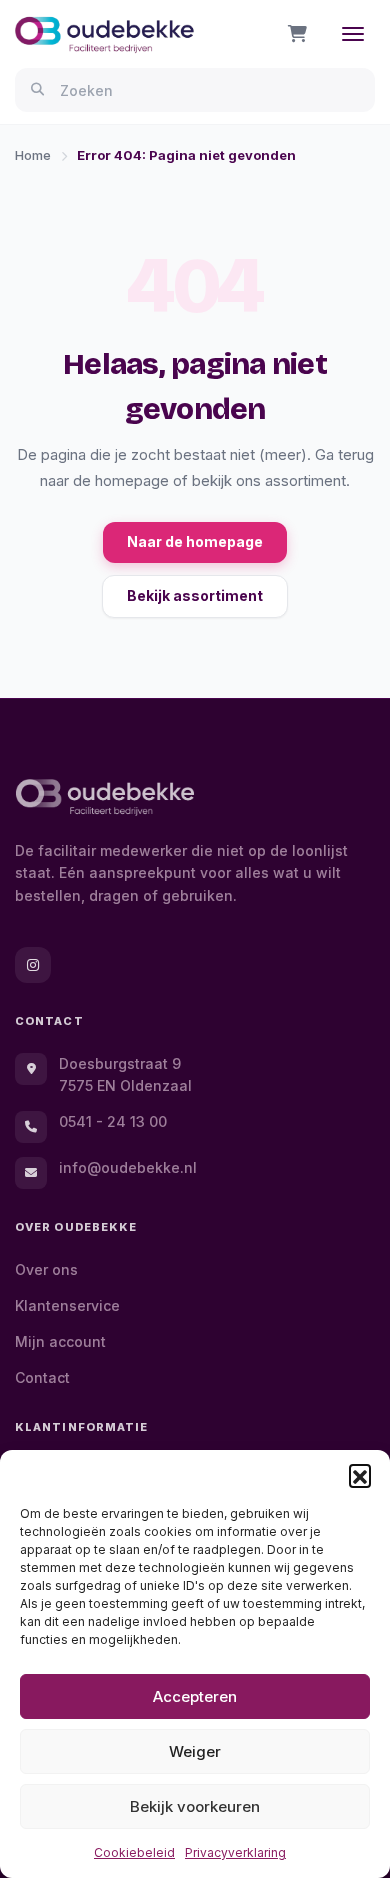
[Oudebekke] (105, 797)
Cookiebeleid (134, 1852)
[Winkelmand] (297, 34)
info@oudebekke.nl (128, 1167)
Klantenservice (67, 1305)
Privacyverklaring (235, 1852)
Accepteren (195, 1696)
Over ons (46, 1269)
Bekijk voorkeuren (195, 1806)
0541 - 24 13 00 (113, 1121)
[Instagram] (33, 965)
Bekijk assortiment (195, 595)
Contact (42, 1377)
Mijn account (60, 1341)
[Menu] (353, 34)
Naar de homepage (195, 541)
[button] (360, 1475)
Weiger (195, 1751)
